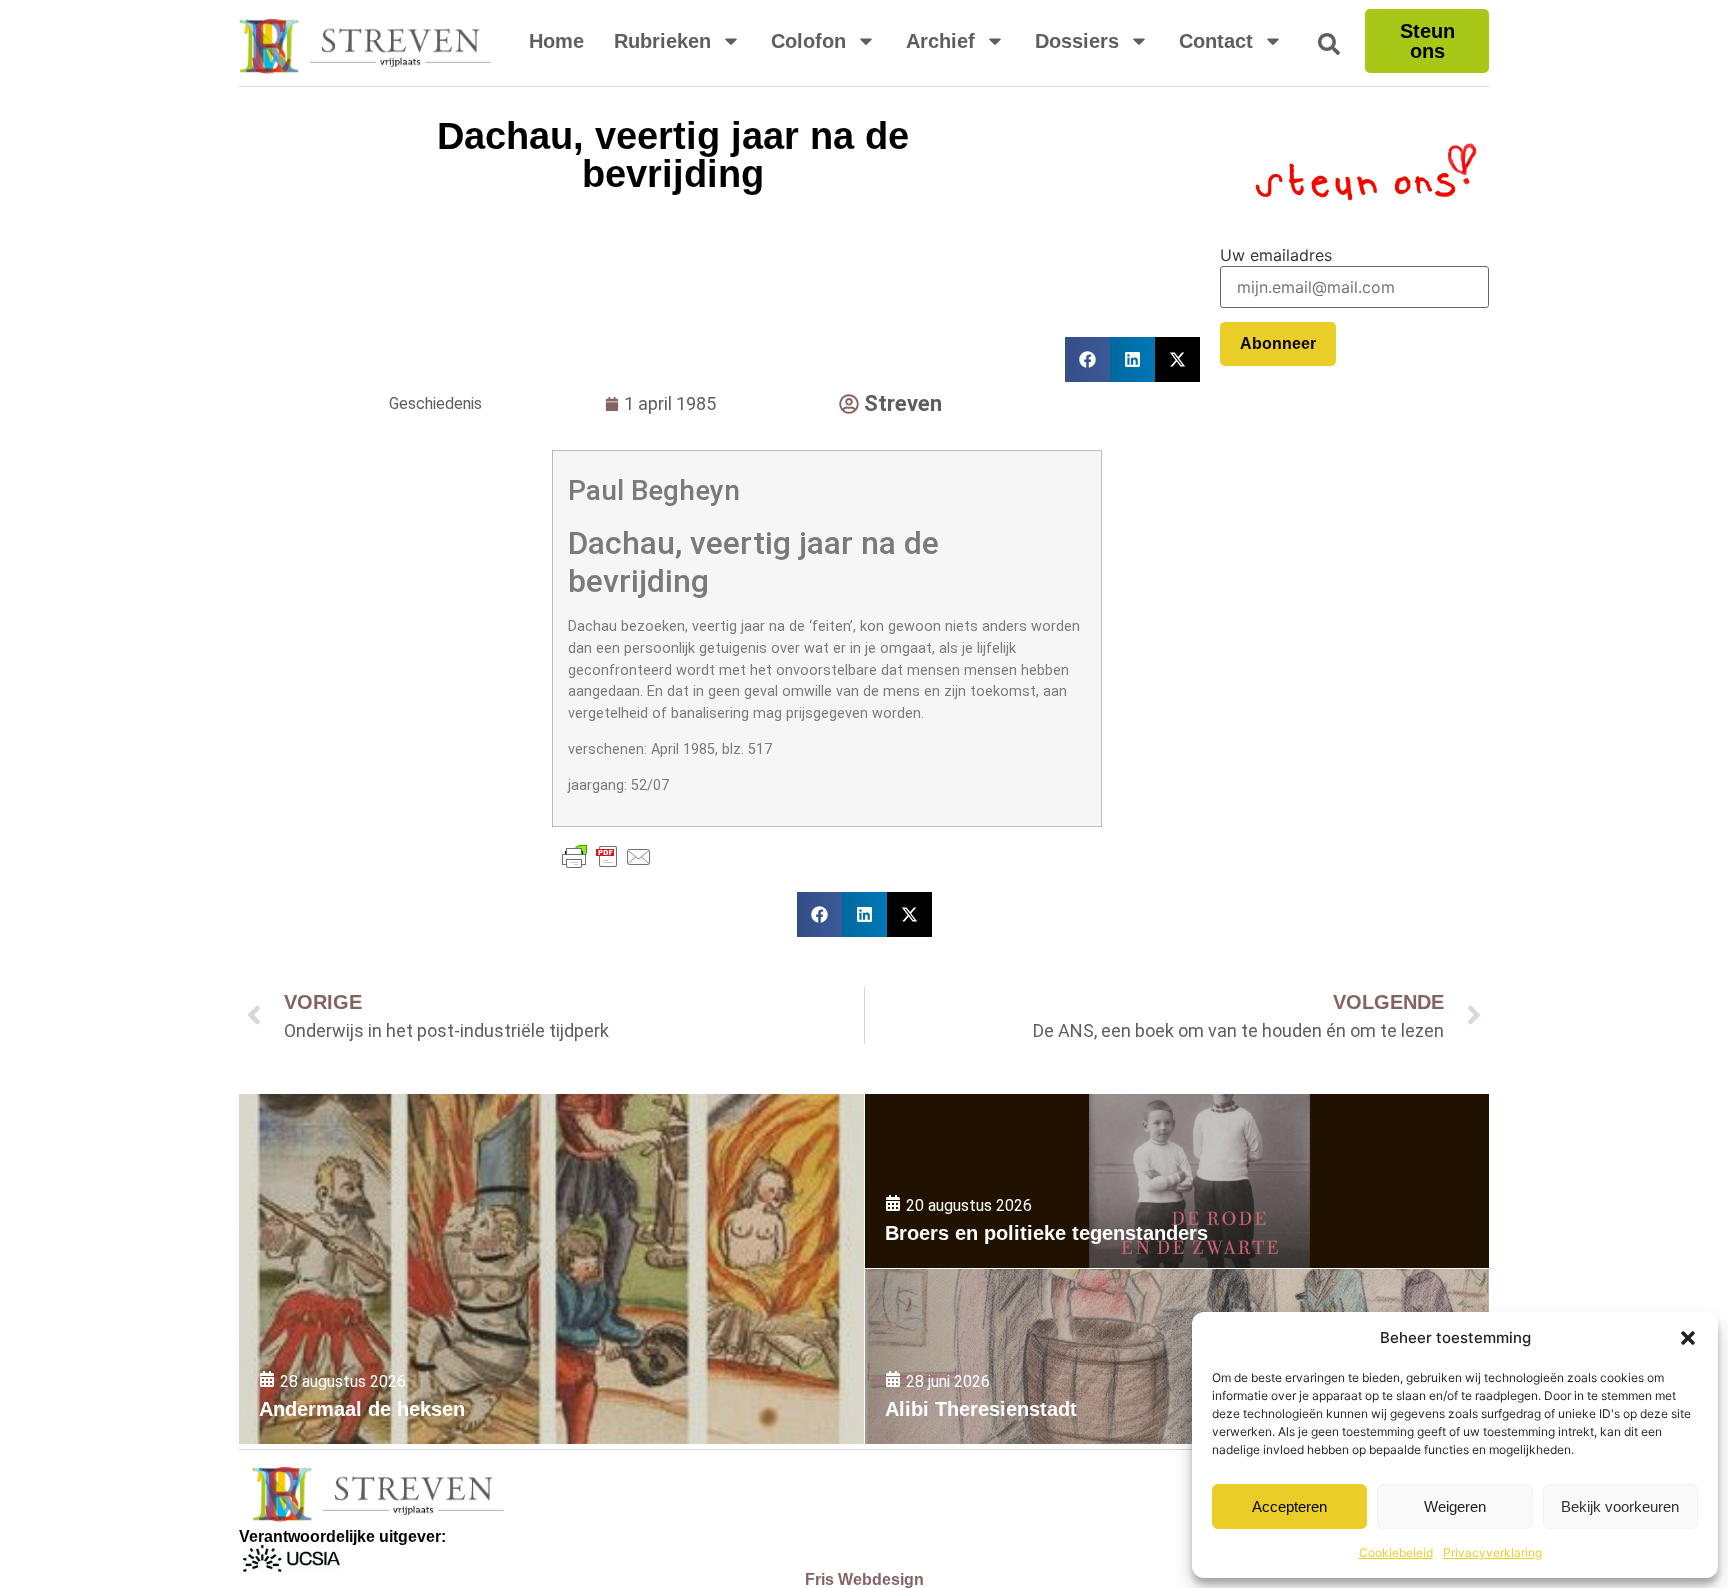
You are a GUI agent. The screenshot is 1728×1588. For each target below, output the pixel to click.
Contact (1216, 41)
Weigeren (1455, 1506)
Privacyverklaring (1492, 1552)
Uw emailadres (1276, 255)
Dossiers (1077, 41)
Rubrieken (662, 41)
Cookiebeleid (1396, 1552)
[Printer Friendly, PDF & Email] (607, 857)
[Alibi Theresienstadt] (1177, 1356)
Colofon (808, 41)
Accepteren (1289, 1506)
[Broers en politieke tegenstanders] (1177, 1181)
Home (556, 41)
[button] (1688, 1338)
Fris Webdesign (864, 1579)
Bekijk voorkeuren (1620, 1506)
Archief (940, 41)
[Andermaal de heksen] (551, 1269)
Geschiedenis (435, 403)
